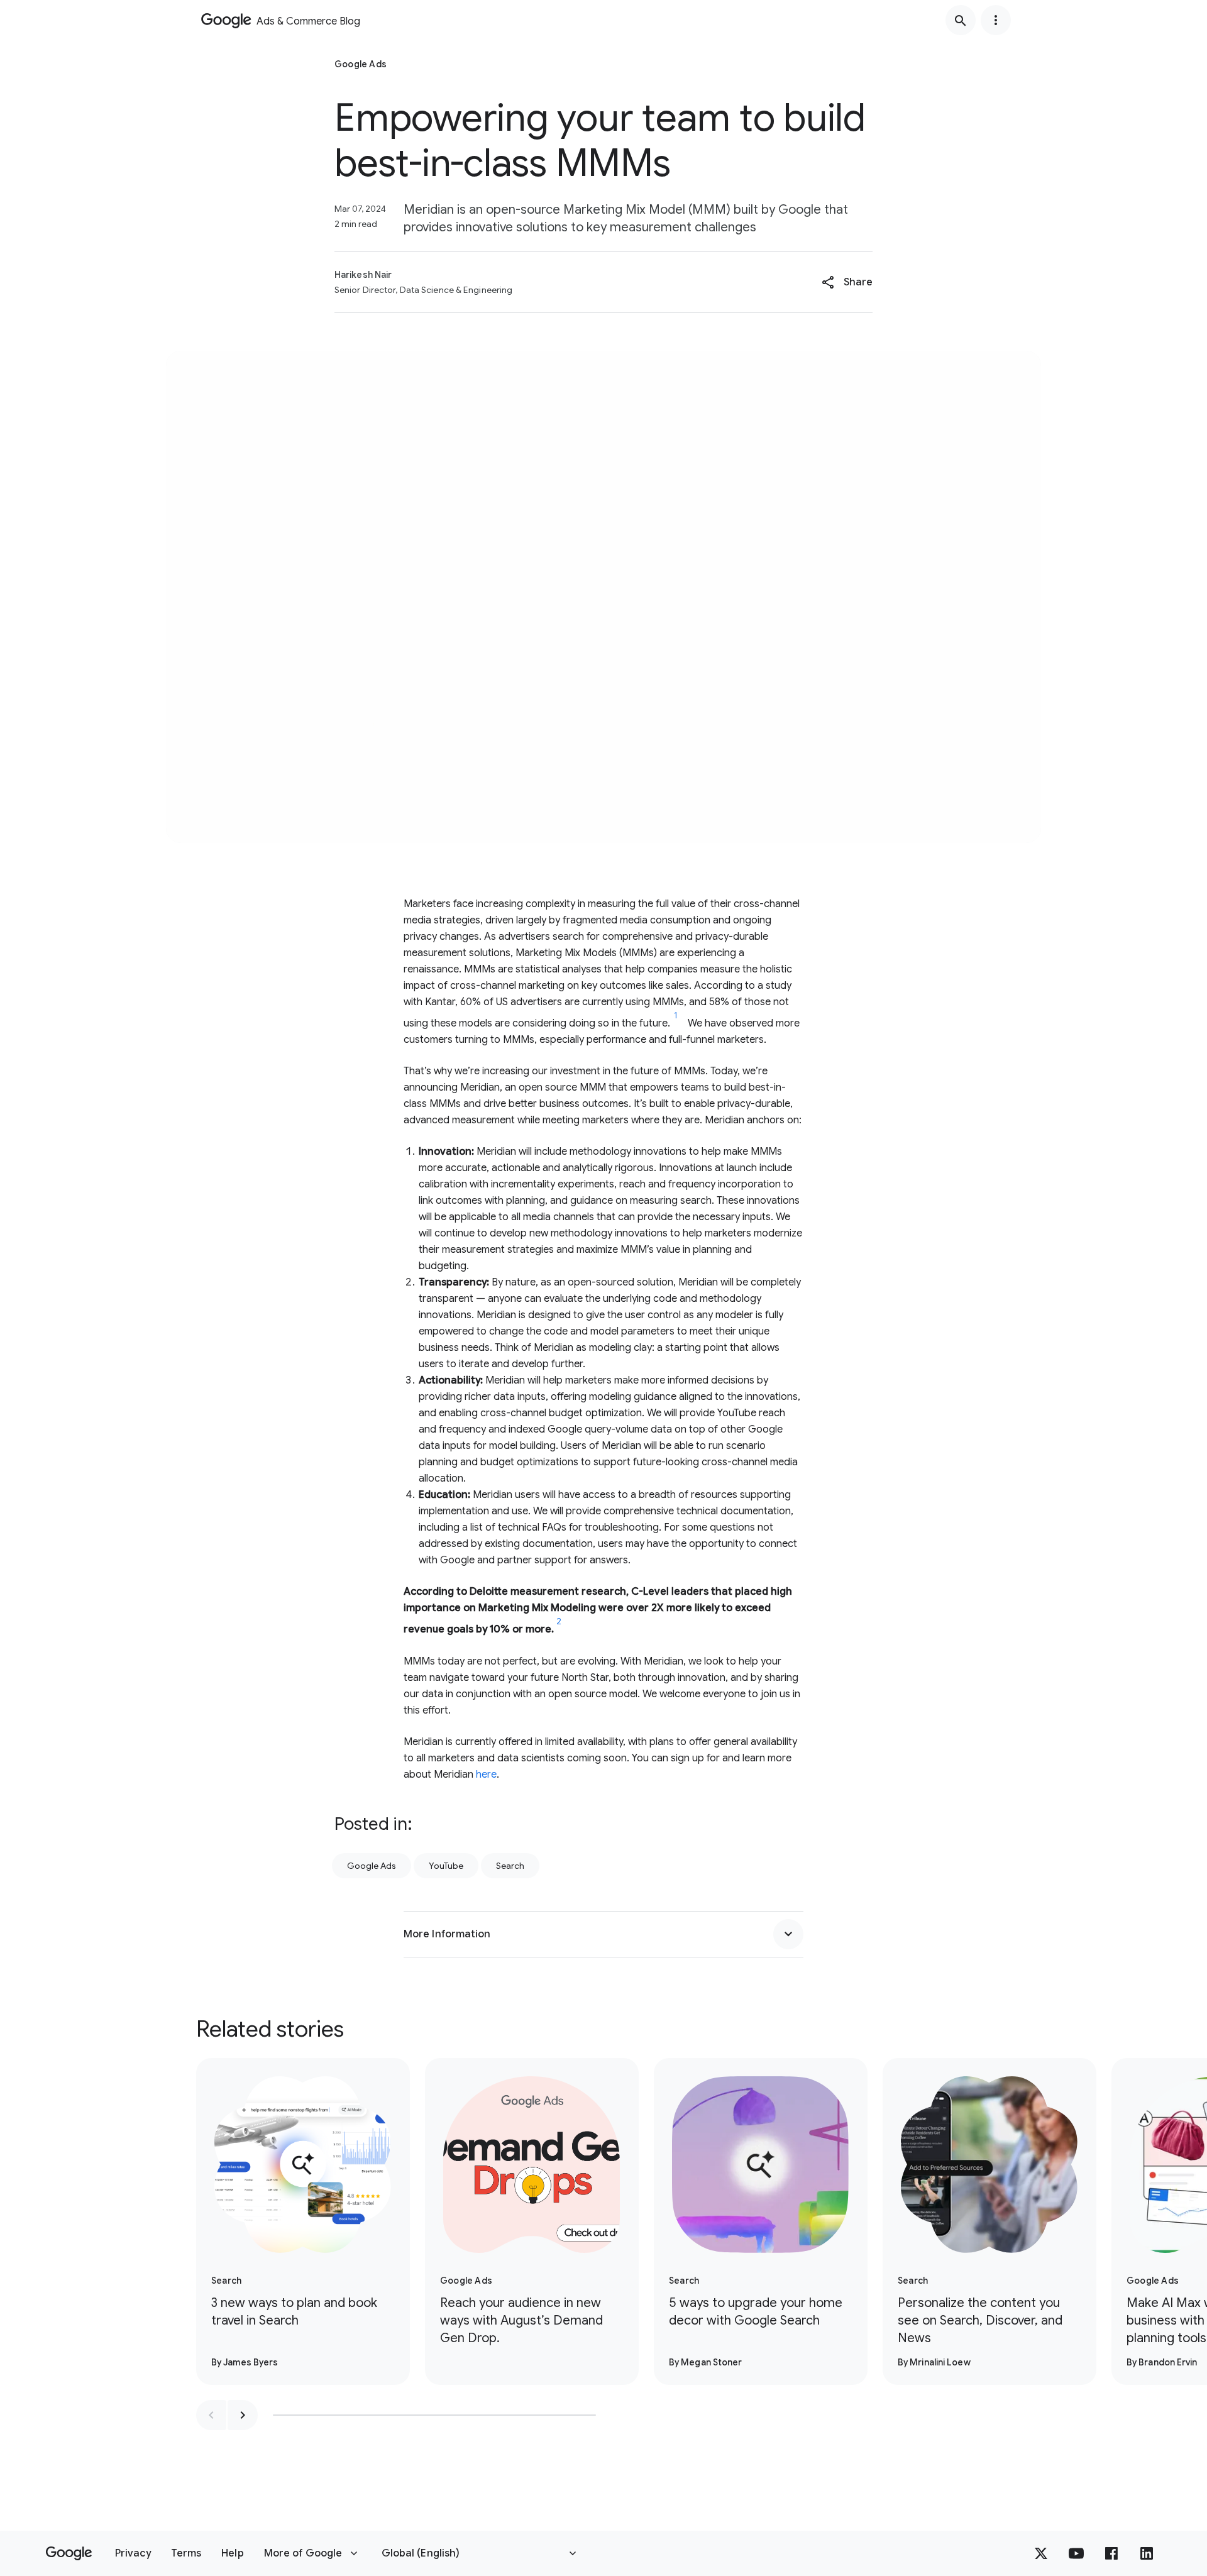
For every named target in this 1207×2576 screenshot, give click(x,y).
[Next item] (243, 2415)
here (486, 1775)
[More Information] (788, 1934)
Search (510, 1866)
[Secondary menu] (996, 20)
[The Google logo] (69, 2553)
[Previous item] (211, 2415)
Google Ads (372, 1866)
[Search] (961, 20)
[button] (847, 282)
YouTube (446, 1866)
